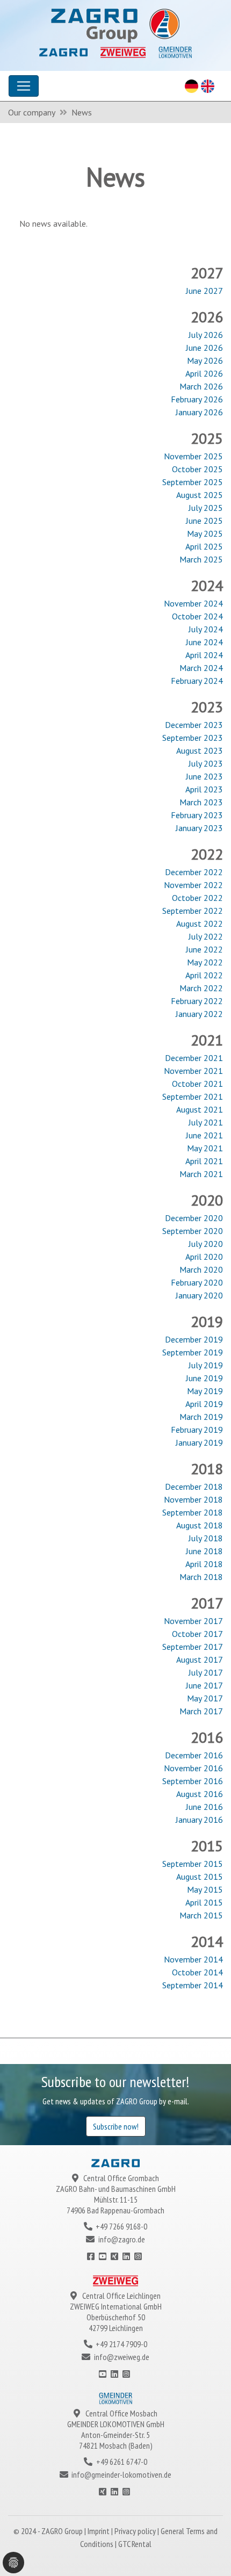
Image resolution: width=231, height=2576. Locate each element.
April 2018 (204, 1564)
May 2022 (205, 962)
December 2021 (194, 1058)
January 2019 (199, 1442)
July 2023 (206, 763)
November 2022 (193, 885)
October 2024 (197, 616)
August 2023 (200, 751)
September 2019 (193, 1352)
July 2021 (206, 1122)
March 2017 (201, 1711)
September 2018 (193, 1512)
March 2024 (201, 668)
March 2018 (201, 1577)
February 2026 (197, 399)
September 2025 (193, 482)
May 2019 (205, 1391)
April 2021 (204, 1161)
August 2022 (200, 923)
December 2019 (194, 1339)
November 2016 (193, 1768)
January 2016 (199, 1820)
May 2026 (205, 360)
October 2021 (197, 1084)
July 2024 (206, 629)
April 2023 (204, 789)
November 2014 (193, 1959)
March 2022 (201, 988)
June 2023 (204, 776)
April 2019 (204, 1404)
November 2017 (193, 1621)
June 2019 (204, 1378)
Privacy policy (136, 2531)
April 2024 (204, 655)
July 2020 (206, 1244)
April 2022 (204, 975)
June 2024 (204, 642)
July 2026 (206, 335)
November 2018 (193, 1499)
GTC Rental (135, 2544)
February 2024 (197, 681)
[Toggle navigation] (24, 86)
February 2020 (197, 1282)
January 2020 (199, 1295)
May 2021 (205, 1148)
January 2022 (199, 1014)
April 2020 (204, 1257)
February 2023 (197, 815)
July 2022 (206, 936)
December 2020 (194, 1218)
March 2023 (201, 802)
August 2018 (200, 1525)
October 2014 (197, 1972)
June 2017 (204, 1685)
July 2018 (206, 1538)
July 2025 (206, 508)
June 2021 (204, 1135)
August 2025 (200, 495)
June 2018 (204, 1551)
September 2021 (193, 1096)
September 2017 (193, 1647)
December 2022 (194, 872)
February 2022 (197, 1001)
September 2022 (193, 911)
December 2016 (194, 1755)
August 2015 (200, 1877)
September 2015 (193, 1864)
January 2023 (199, 828)
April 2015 (204, 1902)
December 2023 (194, 725)
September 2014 (193, 1985)
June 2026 (204, 348)
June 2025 (204, 521)
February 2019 (197, 1430)
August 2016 (200, 1794)
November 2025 (193, 456)
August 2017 (200, 1659)
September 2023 (193, 738)
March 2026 (201, 386)
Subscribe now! (116, 2126)
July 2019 (206, 1365)
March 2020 (201, 1269)
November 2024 (193, 603)
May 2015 (205, 1889)
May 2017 (205, 1698)
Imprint (99, 2531)
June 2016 (204, 1807)
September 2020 (193, 1231)
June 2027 (204, 291)
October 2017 (197, 1634)
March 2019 (201, 1417)
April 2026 (204, 373)
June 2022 (204, 949)
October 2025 (197, 469)
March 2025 (201, 559)
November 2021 (193, 1071)
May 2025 (205, 533)
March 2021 (201, 1174)
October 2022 (197, 898)
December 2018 (194, 1487)
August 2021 (200, 1109)
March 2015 (201, 1915)
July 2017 (206, 1672)
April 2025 (204, 546)
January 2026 (199, 412)
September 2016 (193, 1781)
